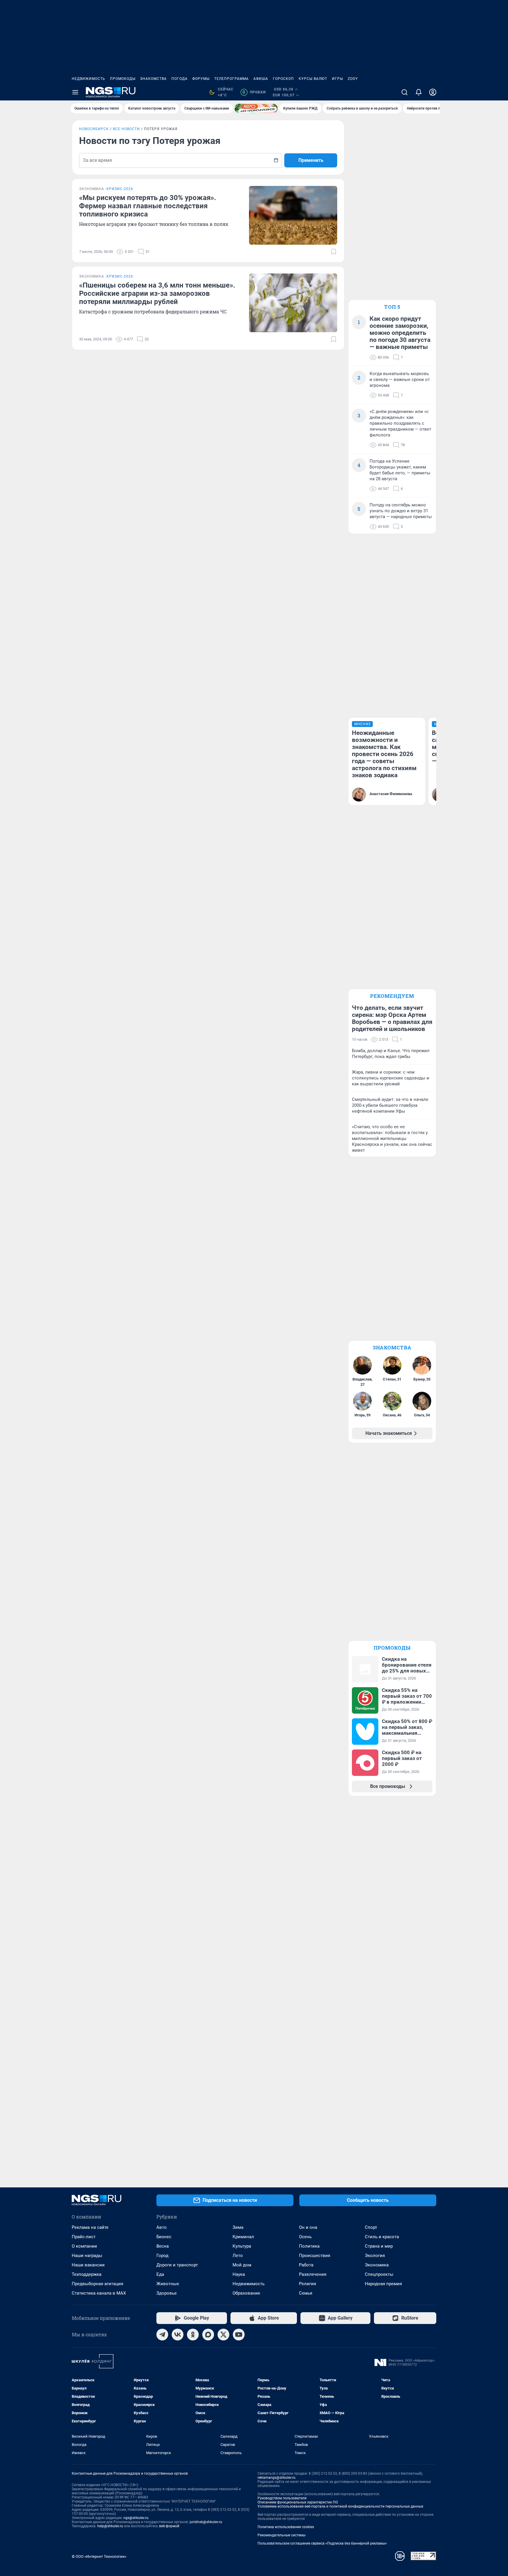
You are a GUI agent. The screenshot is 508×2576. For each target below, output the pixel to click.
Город (162, 2256)
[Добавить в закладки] (334, 252)
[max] (208, 2335)
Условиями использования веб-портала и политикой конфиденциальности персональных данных (340, 2506)
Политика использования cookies (286, 2527)
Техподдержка (87, 2274)
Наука (239, 2274)
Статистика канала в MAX (99, 2293)
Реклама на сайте (90, 2227)
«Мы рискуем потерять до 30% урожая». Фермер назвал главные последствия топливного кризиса (148, 206)
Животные (168, 2284)
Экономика (377, 2265)
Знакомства (153, 79)
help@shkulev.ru (110, 2526)
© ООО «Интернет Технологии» (99, 2556)
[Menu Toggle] (75, 92)
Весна (163, 2246)
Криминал (243, 2237)
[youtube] (239, 2335)
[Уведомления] (419, 92)
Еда (160, 2274)
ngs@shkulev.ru (136, 2518)
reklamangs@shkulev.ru (276, 2478)
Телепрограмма (232, 79)
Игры (337, 79)
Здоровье (167, 2293)
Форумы (201, 79)
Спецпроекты (379, 2274)
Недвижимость (88, 79)
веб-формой (169, 2526)
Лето (238, 2256)
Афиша (261, 79)
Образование (246, 2293)
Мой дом (242, 2265)
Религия (308, 2284)
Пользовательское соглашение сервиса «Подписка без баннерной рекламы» (322, 2543)
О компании (84, 2246)
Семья (306, 2293)
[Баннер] (256, 108)
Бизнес (164, 2237)
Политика (309, 2246)
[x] (223, 2335)
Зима (238, 2227)
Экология (375, 2256)
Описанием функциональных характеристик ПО (298, 2502)
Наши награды (87, 2256)
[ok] (193, 2335)
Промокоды (123, 79)
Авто (162, 2227)
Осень (305, 2237)
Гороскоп (283, 79)
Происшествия (315, 2256)
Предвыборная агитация (97, 2284)
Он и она (308, 2227)
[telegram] (162, 2335)
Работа (306, 2265)
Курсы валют (313, 79)
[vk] (178, 2335)
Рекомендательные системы (281, 2535)
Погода (179, 79)
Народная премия (383, 2284)
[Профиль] (433, 92)
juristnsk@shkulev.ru (206, 2522)
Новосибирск (94, 129)
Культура (242, 2246)
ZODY (353, 79)
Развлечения (313, 2274)
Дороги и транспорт (177, 2265)
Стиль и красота (382, 2237)
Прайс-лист (84, 2237)
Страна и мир (379, 2246)
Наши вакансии (88, 2265)
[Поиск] (405, 92)
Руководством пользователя (282, 2498)
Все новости (126, 129)
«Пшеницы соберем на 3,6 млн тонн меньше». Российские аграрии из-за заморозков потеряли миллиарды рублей (157, 293)
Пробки (254, 92)
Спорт (371, 2227)
